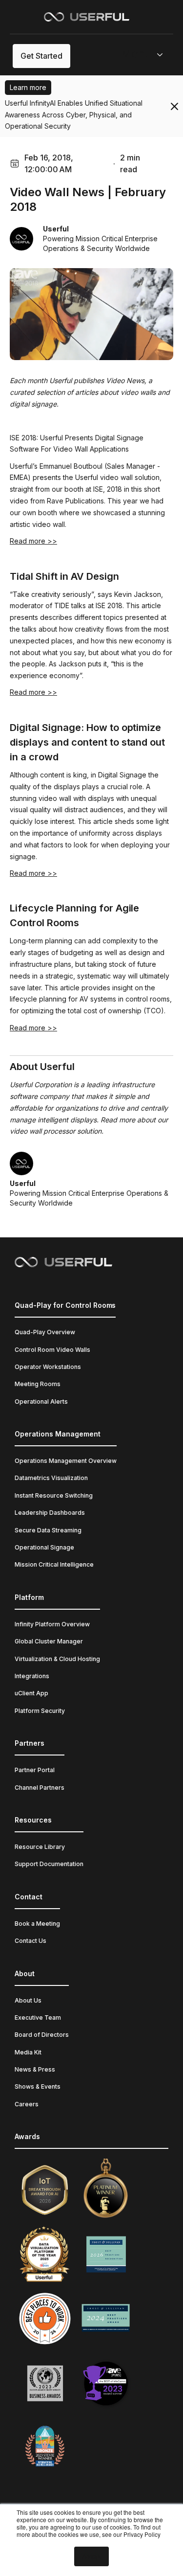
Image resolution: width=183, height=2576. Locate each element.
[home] (87, 16)
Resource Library (40, 1847)
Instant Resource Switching (54, 1495)
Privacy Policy (142, 2534)
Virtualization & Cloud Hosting (57, 1659)
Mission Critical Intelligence (54, 1564)
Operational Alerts (41, 1402)
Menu (136, 54)
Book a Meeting (37, 1924)
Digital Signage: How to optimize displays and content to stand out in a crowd (87, 742)
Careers (27, 2104)
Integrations (32, 1676)
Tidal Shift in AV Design (64, 576)
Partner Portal (35, 1770)
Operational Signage (44, 1547)
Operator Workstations (48, 1367)
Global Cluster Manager (49, 1641)
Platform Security (40, 1711)
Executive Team (38, 2017)
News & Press (35, 2069)
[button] (146, 56)
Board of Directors (42, 2035)
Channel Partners (40, 1788)
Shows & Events (38, 2086)
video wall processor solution (56, 1131)
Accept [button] (91, 2556)
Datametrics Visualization (51, 1478)
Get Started (41, 56)
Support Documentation (49, 1864)
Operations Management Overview (66, 1461)
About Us (28, 2000)
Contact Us (30, 1941)
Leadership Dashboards (50, 1513)
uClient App (31, 1693)
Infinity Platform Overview (52, 1624)
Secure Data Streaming (48, 1530)
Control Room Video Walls (52, 1350)
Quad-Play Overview (45, 1332)
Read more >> (33, 541)
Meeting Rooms (38, 1384)
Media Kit (28, 2052)
